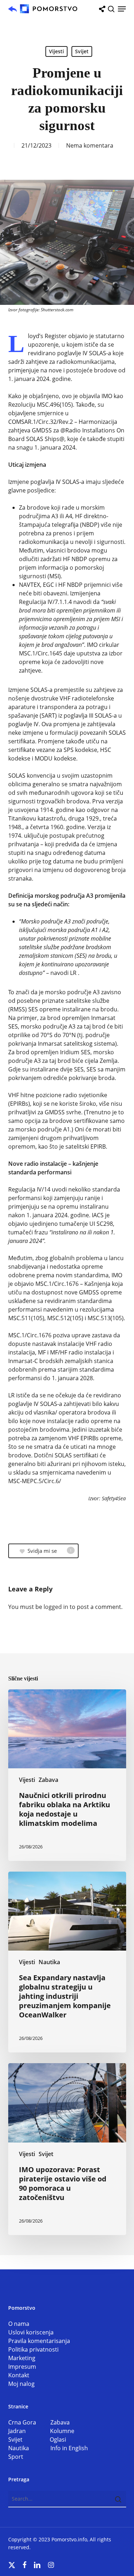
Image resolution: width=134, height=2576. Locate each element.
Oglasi (58, 2439)
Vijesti (56, 51)
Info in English (69, 2448)
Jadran (29, 2431)
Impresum (22, 2367)
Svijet (82, 51)
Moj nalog (21, 2384)
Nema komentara (90, 145)
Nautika (49, 1962)
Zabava (48, 1780)
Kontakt (19, 2375)
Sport (16, 2457)
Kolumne (62, 2431)
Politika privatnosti (33, 2349)
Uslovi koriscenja (31, 2332)
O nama (19, 2324)
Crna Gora (29, 2422)
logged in (56, 1607)
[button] (122, 9)
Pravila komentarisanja (39, 2341)
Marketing (22, 2358)
